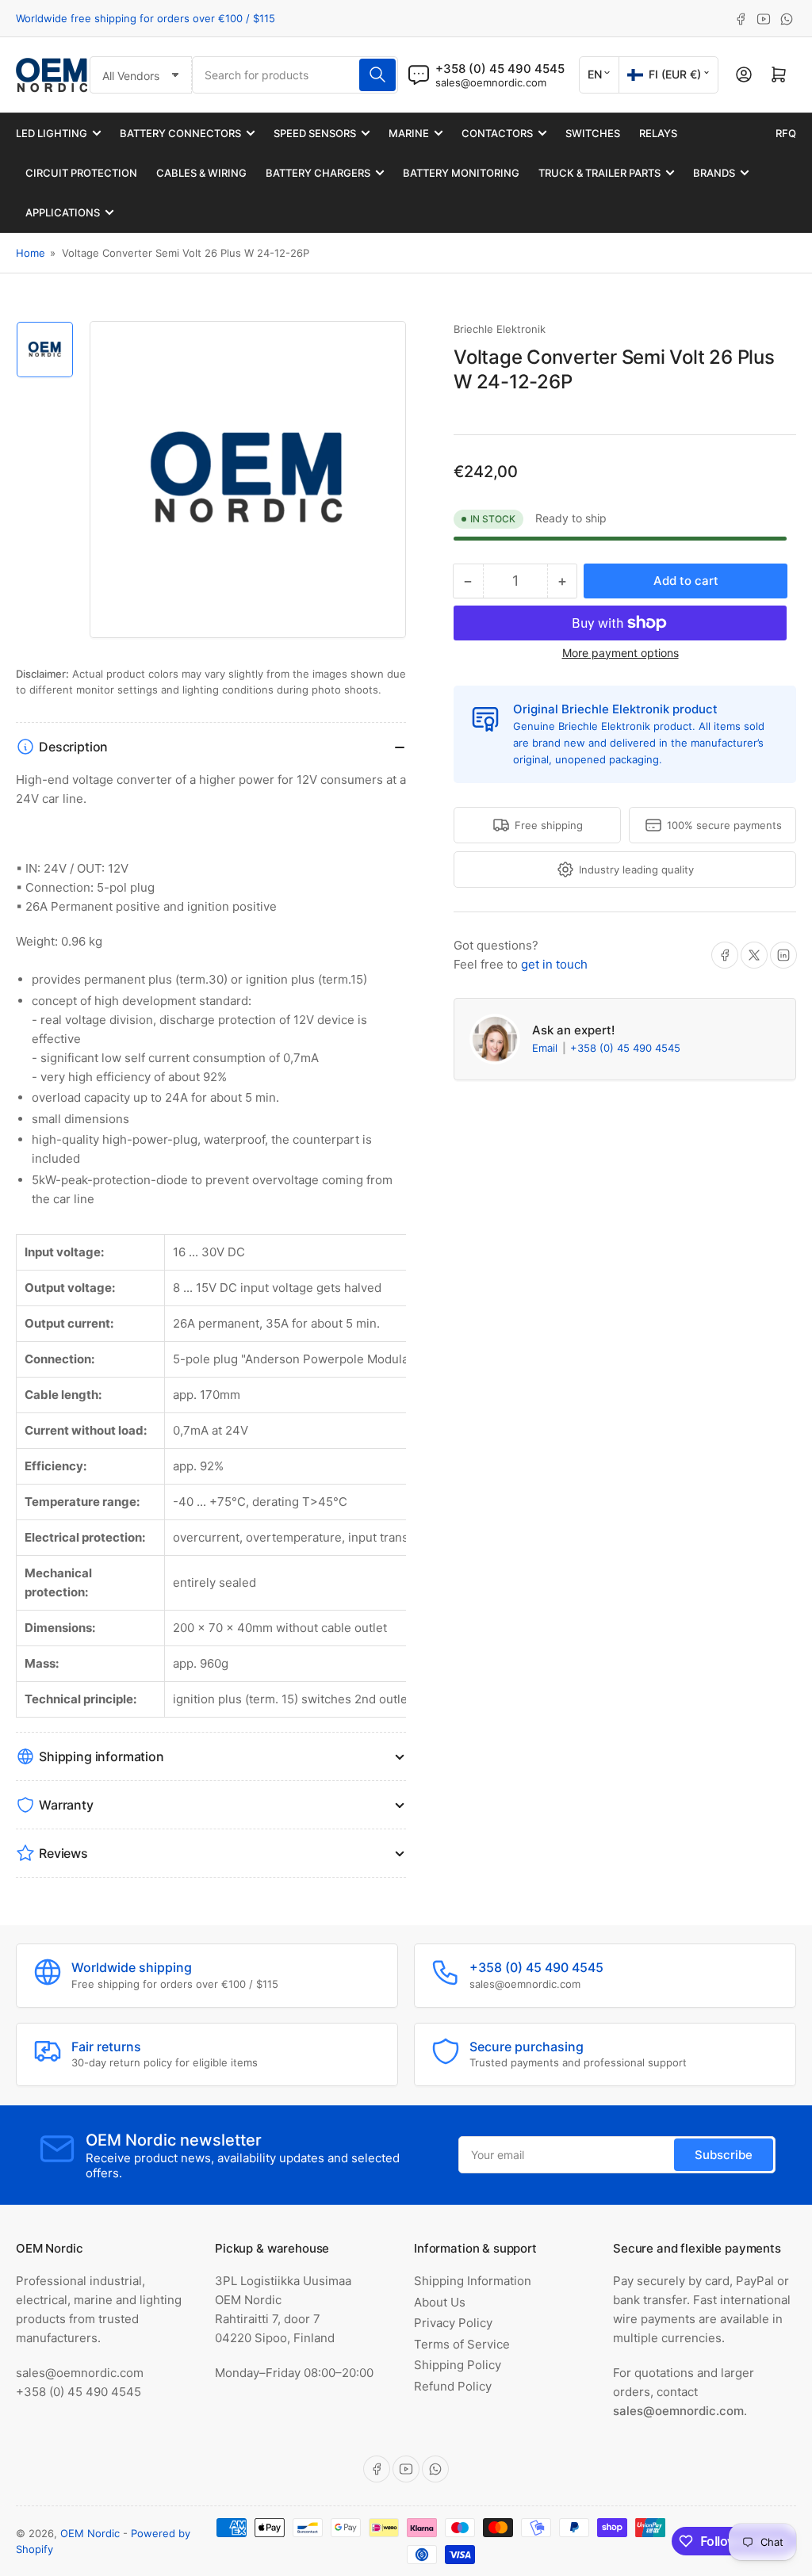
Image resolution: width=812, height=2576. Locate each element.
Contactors (497, 133)
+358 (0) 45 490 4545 (625, 1048)
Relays (658, 133)
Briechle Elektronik (500, 329)
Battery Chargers (318, 173)
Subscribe (724, 2155)
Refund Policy (453, 2386)
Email (546, 1048)
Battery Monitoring (461, 173)
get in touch (554, 964)
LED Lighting (52, 133)
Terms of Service (462, 2344)
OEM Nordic (90, 2533)
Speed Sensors (315, 133)
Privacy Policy (453, 2323)
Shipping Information (473, 2281)
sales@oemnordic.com (491, 82)
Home (31, 253)
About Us (440, 2302)
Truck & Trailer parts (599, 173)
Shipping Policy (458, 2365)
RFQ (786, 133)
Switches (593, 133)
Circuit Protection (81, 173)
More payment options (620, 653)
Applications (63, 212)
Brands (714, 173)
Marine (409, 133)
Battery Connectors (180, 133)
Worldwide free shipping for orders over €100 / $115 (146, 18)
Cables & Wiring (201, 173)
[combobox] (295, 75)
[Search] (377, 75)
